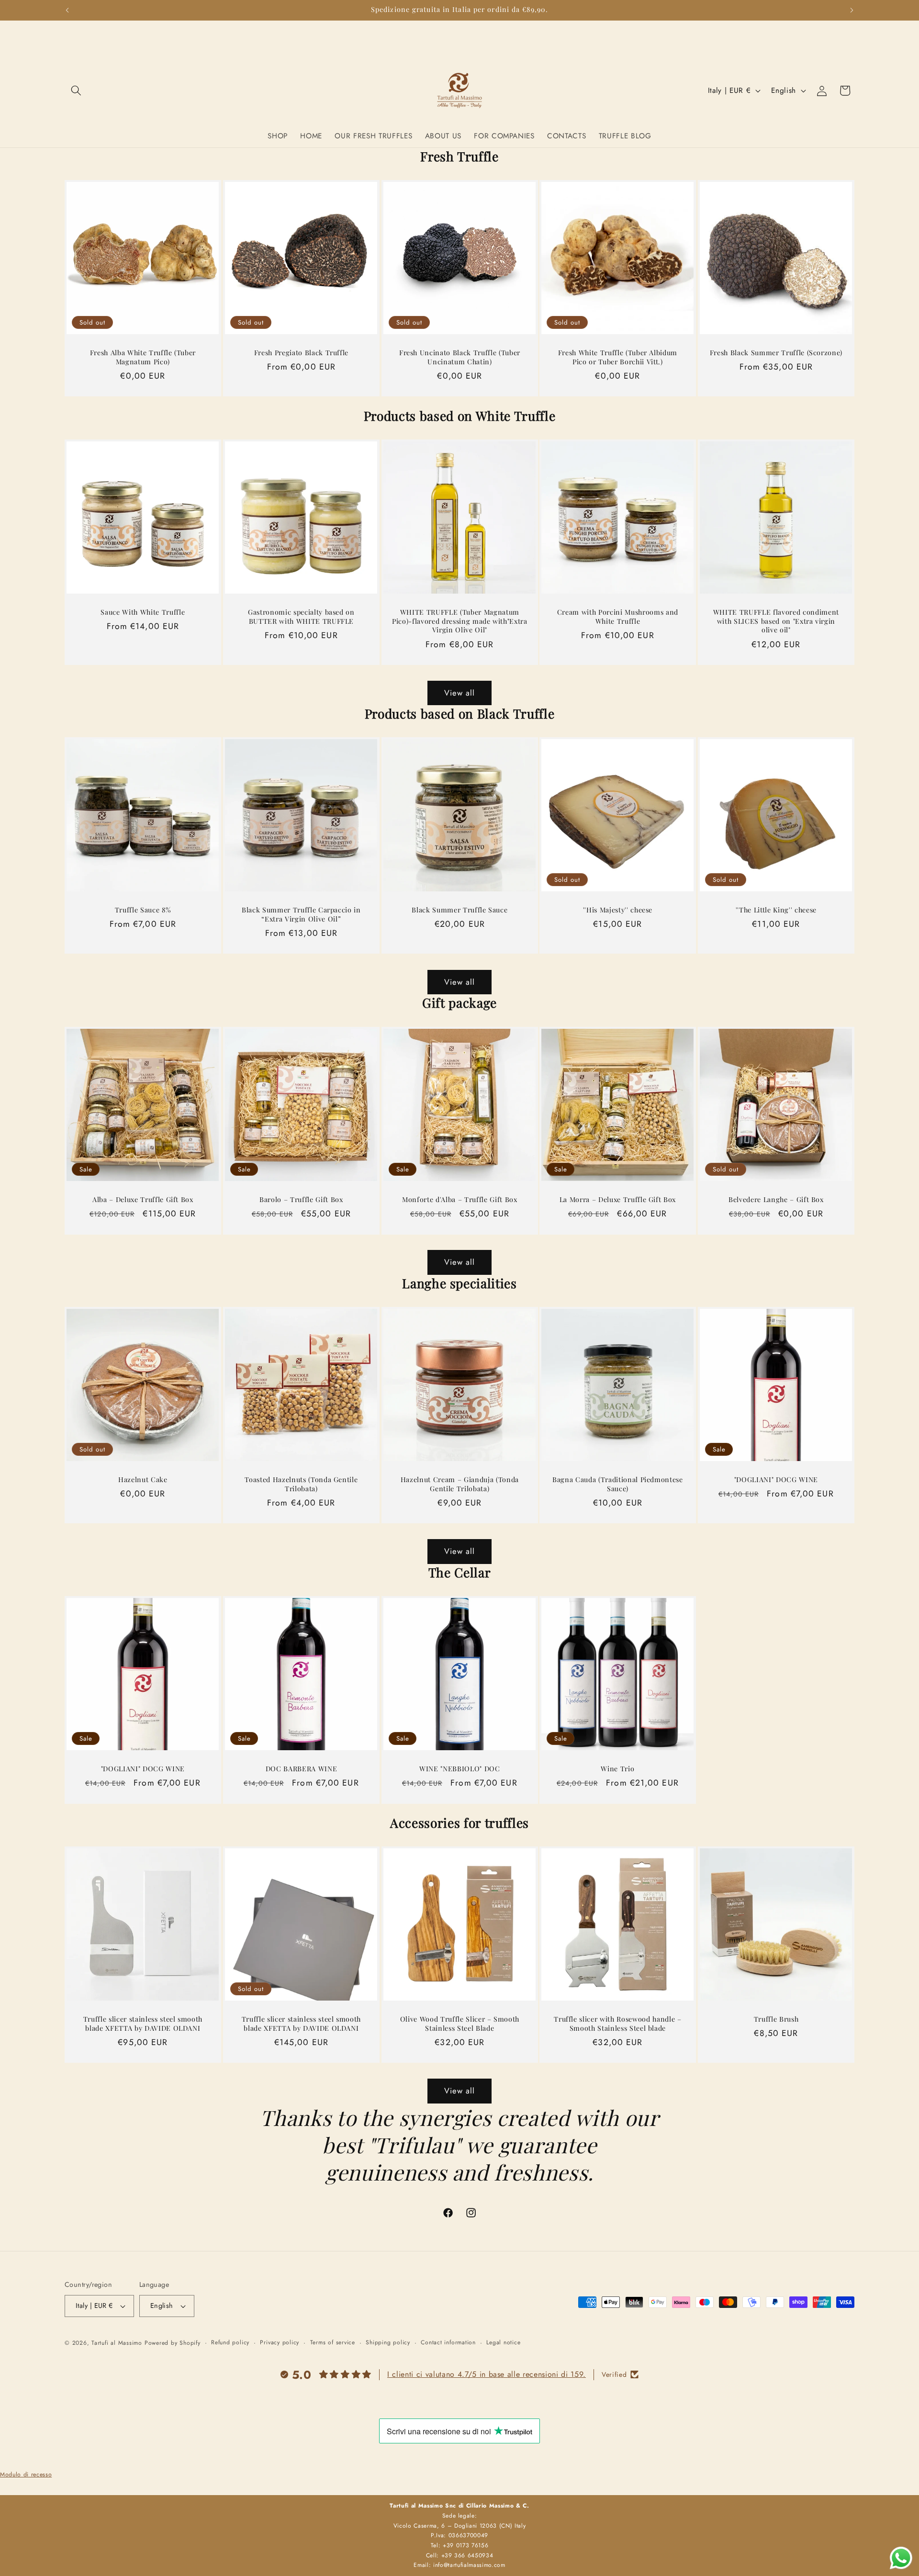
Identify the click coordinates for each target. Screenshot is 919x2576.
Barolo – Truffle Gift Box (301, 1200)
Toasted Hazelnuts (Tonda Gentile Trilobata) (301, 1484)
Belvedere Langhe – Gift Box (776, 1200)
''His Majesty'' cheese (618, 911)
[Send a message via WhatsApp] (901, 2558)
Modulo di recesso (26, 2475)
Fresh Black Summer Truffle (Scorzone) (776, 353)
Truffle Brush (776, 2019)
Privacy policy (280, 2342)
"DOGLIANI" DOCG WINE (776, 1480)
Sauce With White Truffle (143, 612)
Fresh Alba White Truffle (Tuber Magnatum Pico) (143, 357)
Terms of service (333, 2342)
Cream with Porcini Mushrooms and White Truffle (618, 617)
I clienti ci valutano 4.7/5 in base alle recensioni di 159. (487, 2374)
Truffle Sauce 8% (143, 911)
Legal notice (503, 2342)
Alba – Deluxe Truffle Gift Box (143, 1200)
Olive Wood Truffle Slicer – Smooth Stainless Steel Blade (459, 2024)
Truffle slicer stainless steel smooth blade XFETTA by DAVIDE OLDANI (143, 2024)
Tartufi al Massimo (117, 2343)
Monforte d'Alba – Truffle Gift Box (459, 1200)
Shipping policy (388, 2342)
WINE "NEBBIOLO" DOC (460, 1769)
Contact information (448, 2342)
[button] (76, 90)
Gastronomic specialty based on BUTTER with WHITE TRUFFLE (301, 617)
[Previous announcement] (67, 10)
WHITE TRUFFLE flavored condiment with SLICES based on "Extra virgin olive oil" (776, 621)
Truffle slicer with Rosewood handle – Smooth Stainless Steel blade (618, 2024)
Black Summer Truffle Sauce (459, 911)
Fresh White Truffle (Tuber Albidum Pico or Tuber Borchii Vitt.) (618, 357)
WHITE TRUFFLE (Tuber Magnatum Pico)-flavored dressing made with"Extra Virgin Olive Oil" (460, 621)
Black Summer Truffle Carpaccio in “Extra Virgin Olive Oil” (301, 915)
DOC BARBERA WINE (301, 1769)
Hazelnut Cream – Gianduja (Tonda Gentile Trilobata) (459, 1484)
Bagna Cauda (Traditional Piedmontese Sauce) (618, 1484)
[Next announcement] (852, 10)
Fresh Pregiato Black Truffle (301, 353)
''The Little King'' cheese (776, 911)
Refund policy (230, 2342)
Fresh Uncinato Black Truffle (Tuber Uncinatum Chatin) (459, 357)
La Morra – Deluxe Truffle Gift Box (618, 1200)
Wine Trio (618, 1769)
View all (460, 693)
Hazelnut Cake (143, 1480)
